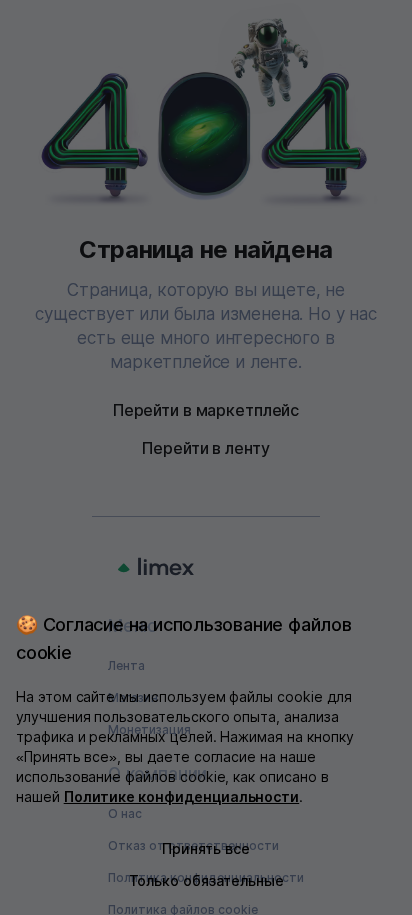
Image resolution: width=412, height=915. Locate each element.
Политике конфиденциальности (182, 796)
